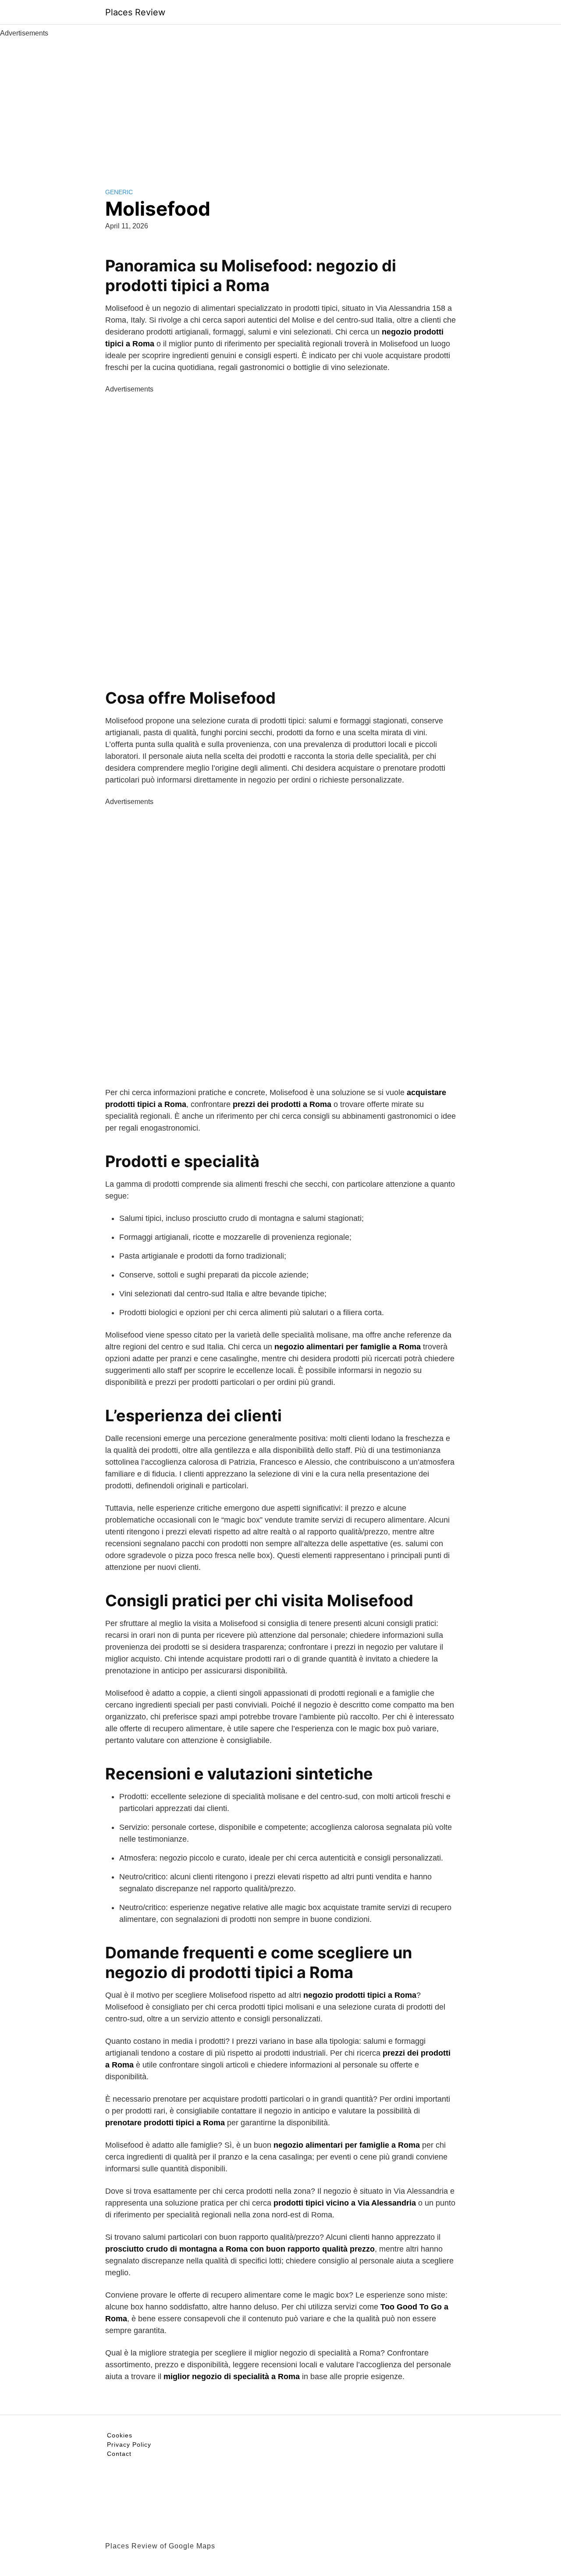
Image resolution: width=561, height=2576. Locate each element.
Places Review (135, 12)
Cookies (120, 2435)
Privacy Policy (129, 2444)
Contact (119, 2454)
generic (119, 192)
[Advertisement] (280, 104)
